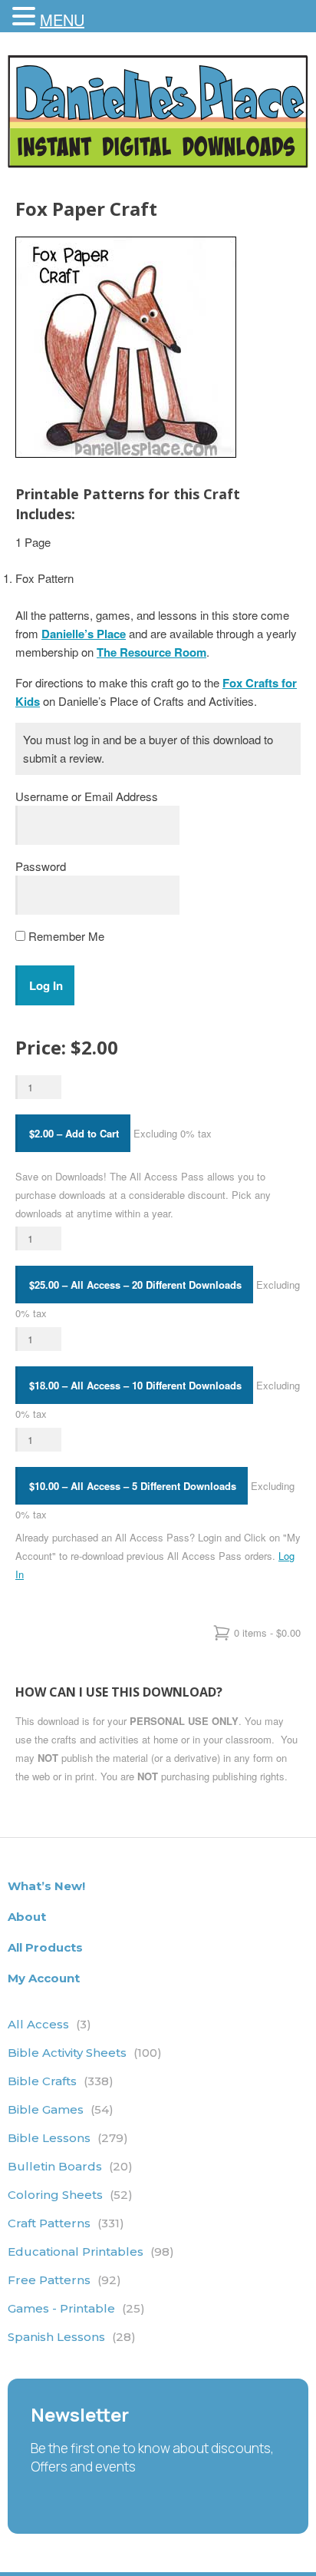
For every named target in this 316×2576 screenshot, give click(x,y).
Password (41, 866)
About (27, 1917)
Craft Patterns (66, 2223)
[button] (26, 17)
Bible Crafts (61, 2081)
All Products (45, 1947)
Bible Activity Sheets (85, 2053)
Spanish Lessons (72, 2337)
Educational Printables (91, 2252)
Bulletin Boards (70, 2166)
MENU (62, 20)
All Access (49, 2024)
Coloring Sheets (70, 2195)
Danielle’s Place (84, 634)
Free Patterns (64, 2280)
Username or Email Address (87, 796)
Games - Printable (76, 2308)
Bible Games (61, 2109)
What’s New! (46, 1886)
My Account (44, 1978)
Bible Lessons (68, 2138)
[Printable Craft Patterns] (158, 163)
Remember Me (65, 936)
